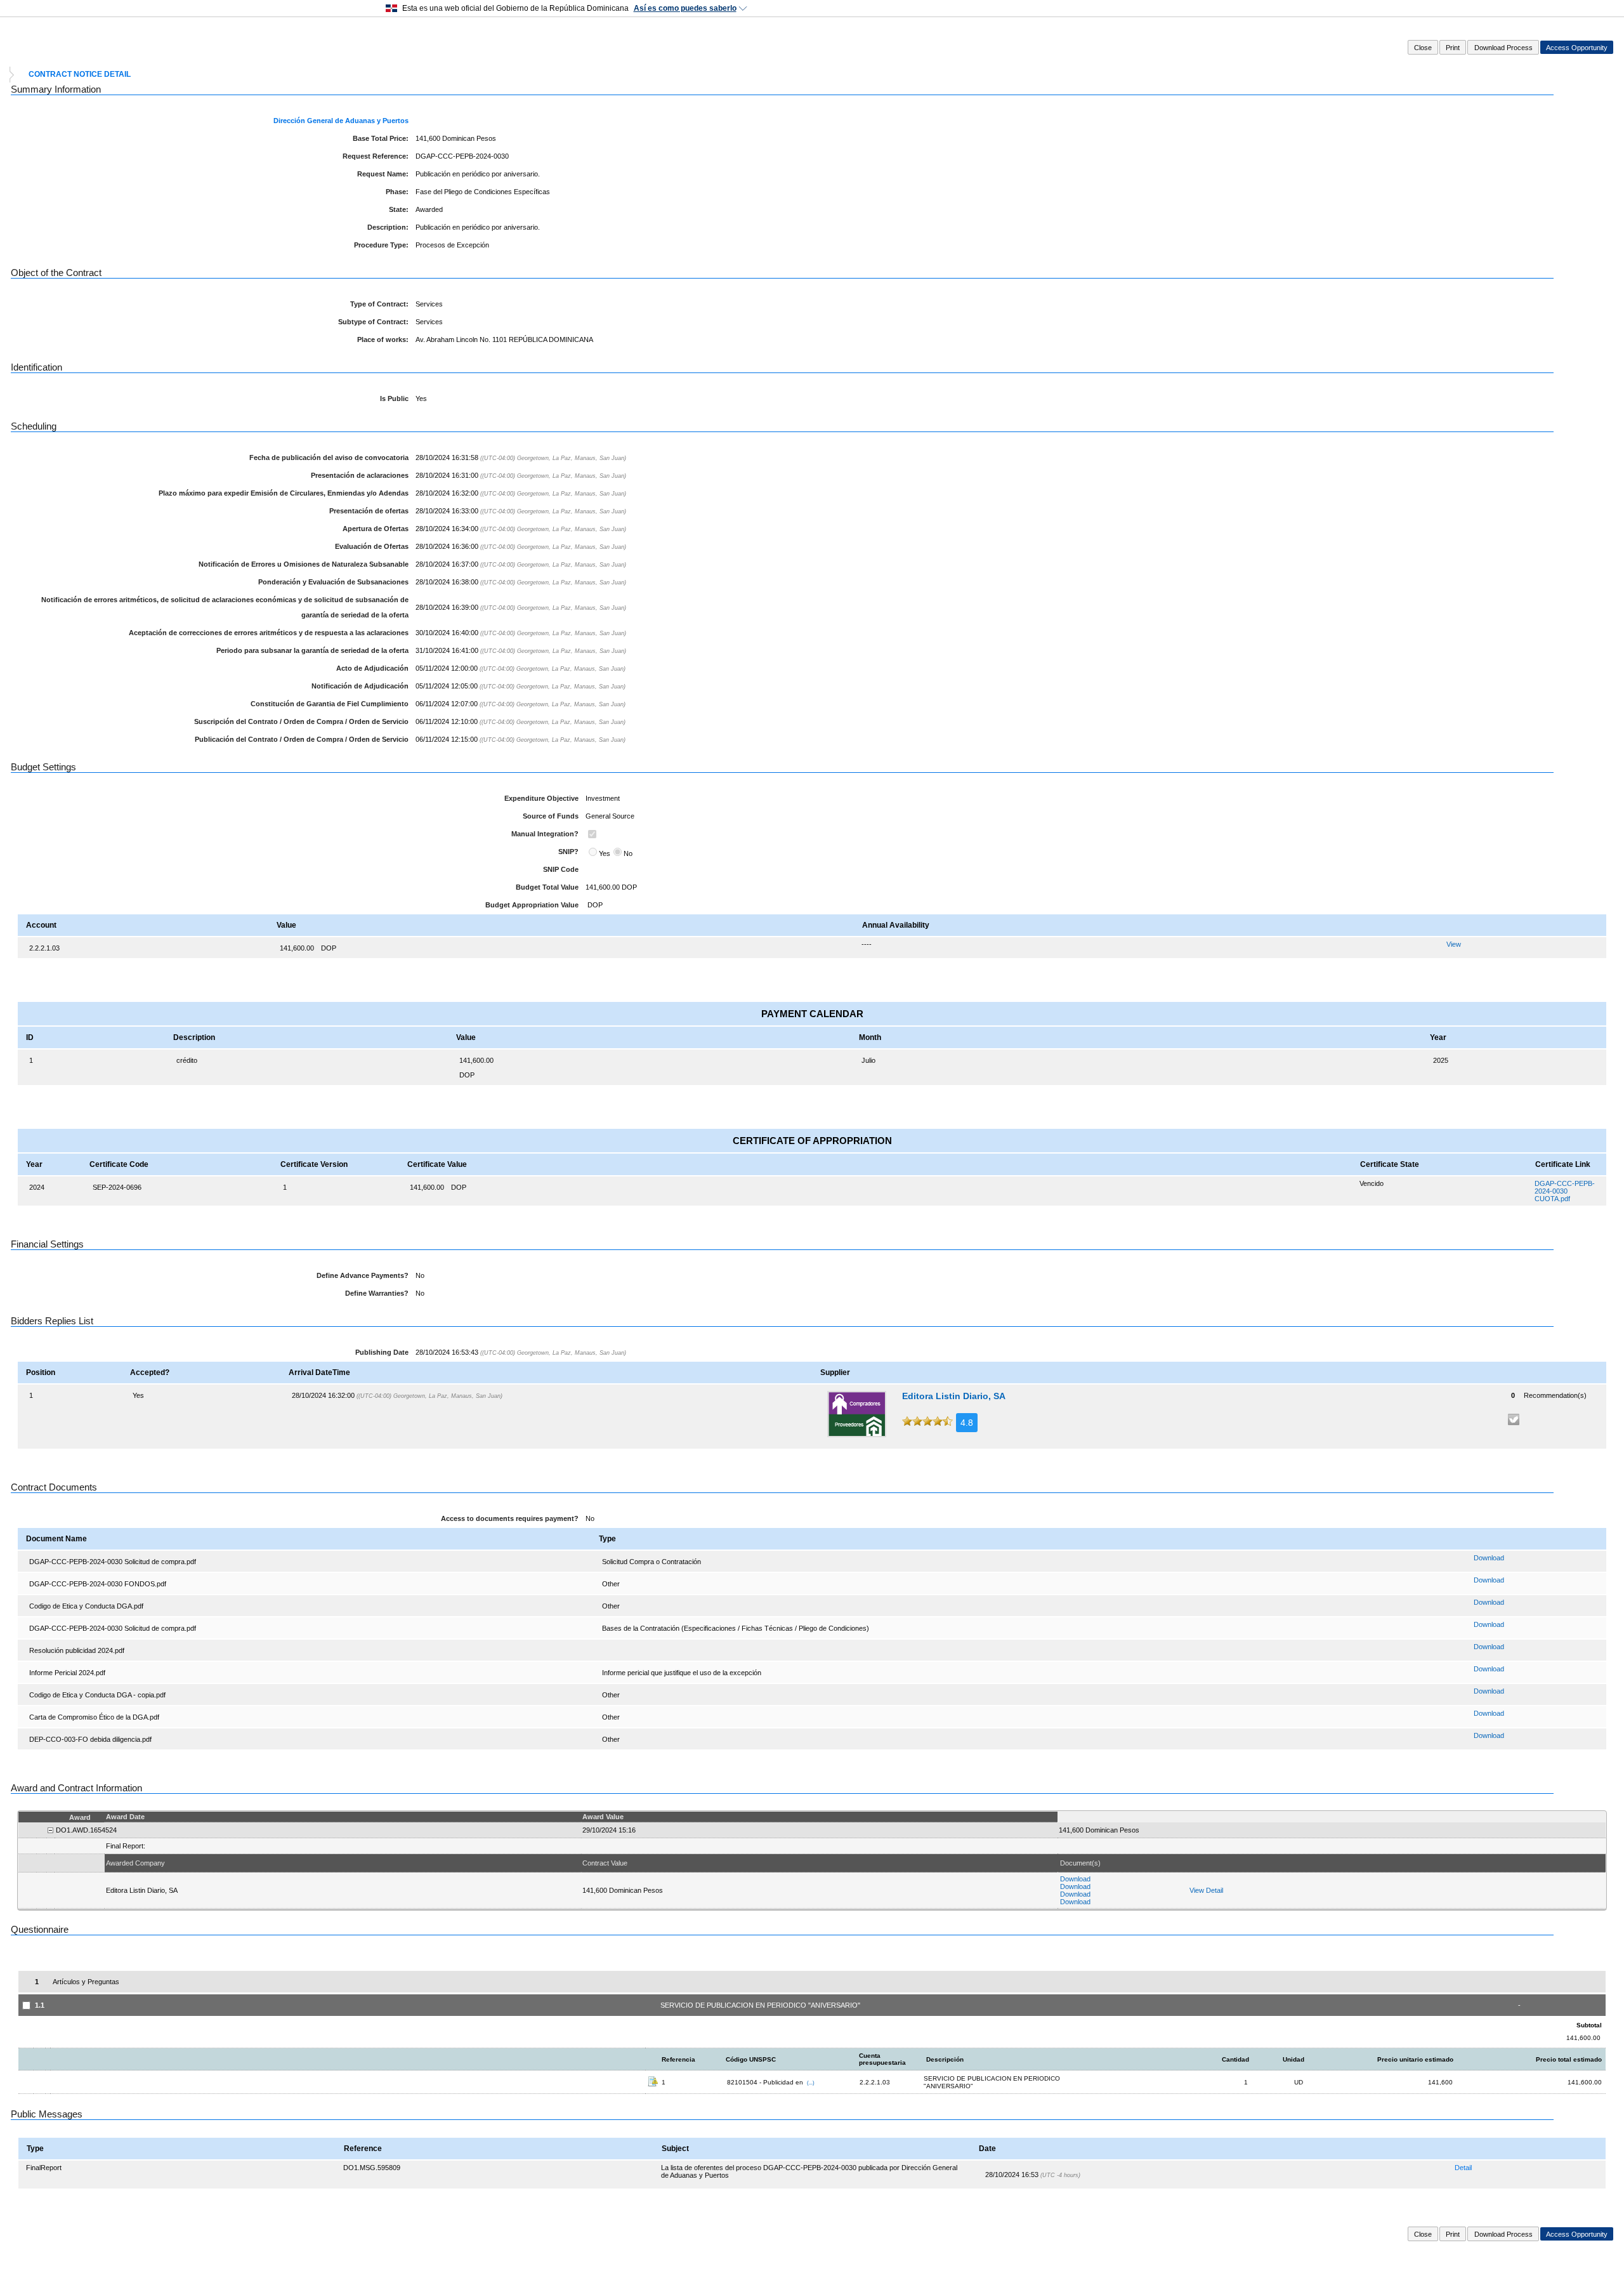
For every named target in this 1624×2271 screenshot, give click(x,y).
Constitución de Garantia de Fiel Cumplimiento (330, 704)
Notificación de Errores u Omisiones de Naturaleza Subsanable (304, 564)
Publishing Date (382, 1352)
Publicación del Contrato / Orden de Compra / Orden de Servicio (302, 739)
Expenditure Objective (541, 798)
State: (399, 209)
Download (1489, 1558)
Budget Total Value (547, 887)
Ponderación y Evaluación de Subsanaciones (333, 582)
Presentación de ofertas (369, 511)
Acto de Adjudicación (372, 668)
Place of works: (383, 339)
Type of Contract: (379, 304)
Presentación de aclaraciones (360, 475)
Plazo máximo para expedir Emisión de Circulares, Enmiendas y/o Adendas (284, 493)
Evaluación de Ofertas (372, 546)
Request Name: (383, 174)
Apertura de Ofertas (376, 529)
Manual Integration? (545, 834)
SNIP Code (561, 869)
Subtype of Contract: (373, 322)
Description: (388, 227)
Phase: (397, 192)
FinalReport (44, 2168)
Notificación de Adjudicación (360, 686)
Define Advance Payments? (363, 1275)
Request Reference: (376, 156)
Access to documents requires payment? (510, 1518)
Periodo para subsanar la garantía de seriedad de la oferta (312, 650)
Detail (1463, 2168)
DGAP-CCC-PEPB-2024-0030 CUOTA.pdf (1565, 1191)
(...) (811, 2083)
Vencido (1372, 1183)
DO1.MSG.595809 (372, 2168)
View (1454, 944)
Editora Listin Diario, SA (954, 1396)
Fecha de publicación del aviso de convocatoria (329, 457)
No (628, 853)
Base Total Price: (381, 138)
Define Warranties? (377, 1293)
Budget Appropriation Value (532, 905)
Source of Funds (551, 816)
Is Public (394, 398)
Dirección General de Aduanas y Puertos (341, 121)
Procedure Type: (381, 245)
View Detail (1206, 1890)
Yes (605, 853)
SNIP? (568, 852)
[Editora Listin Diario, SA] (857, 1414)
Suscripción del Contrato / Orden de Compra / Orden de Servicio (301, 721)
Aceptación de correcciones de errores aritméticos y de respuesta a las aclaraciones (269, 633)
